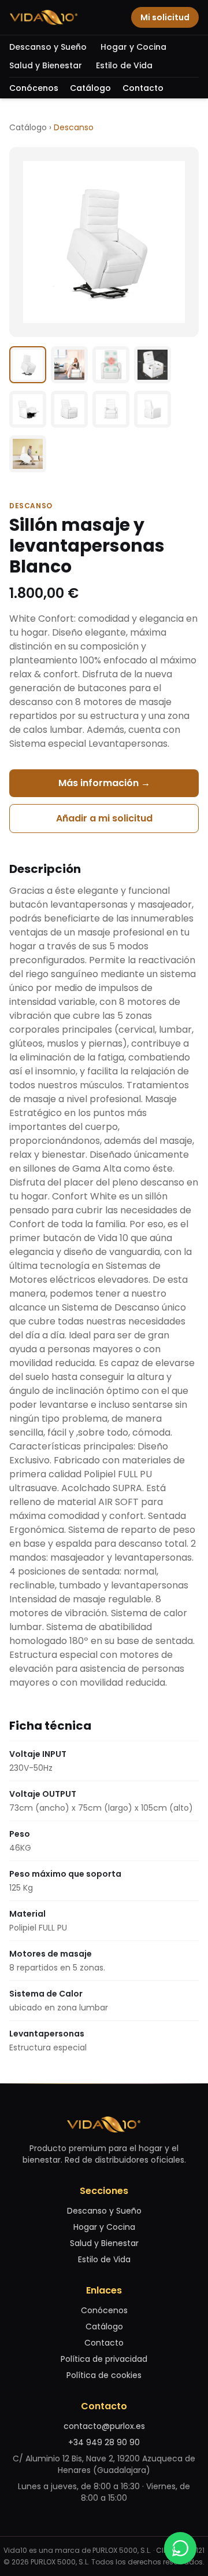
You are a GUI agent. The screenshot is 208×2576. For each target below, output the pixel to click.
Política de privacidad (104, 2359)
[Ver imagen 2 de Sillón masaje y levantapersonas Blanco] (69, 365)
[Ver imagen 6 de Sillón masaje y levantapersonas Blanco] (69, 409)
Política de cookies (104, 2375)
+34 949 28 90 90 (104, 2442)
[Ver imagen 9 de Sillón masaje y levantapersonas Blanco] (28, 454)
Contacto (143, 88)
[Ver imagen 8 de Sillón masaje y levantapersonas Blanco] (153, 409)
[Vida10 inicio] (44, 17)
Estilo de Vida (124, 65)
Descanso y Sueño (48, 47)
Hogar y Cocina (133, 47)
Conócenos (34, 88)
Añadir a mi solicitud (104, 818)
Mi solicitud (165, 17)
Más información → (104, 783)
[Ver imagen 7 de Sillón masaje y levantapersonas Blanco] (111, 409)
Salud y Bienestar (46, 65)
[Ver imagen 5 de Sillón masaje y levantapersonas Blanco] (28, 409)
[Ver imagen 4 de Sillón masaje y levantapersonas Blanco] (153, 365)
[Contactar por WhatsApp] (180, 2548)
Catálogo (90, 88)
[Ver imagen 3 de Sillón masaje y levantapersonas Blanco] (111, 365)
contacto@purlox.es (104, 2426)
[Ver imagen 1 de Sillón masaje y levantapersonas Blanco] (28, 365)
